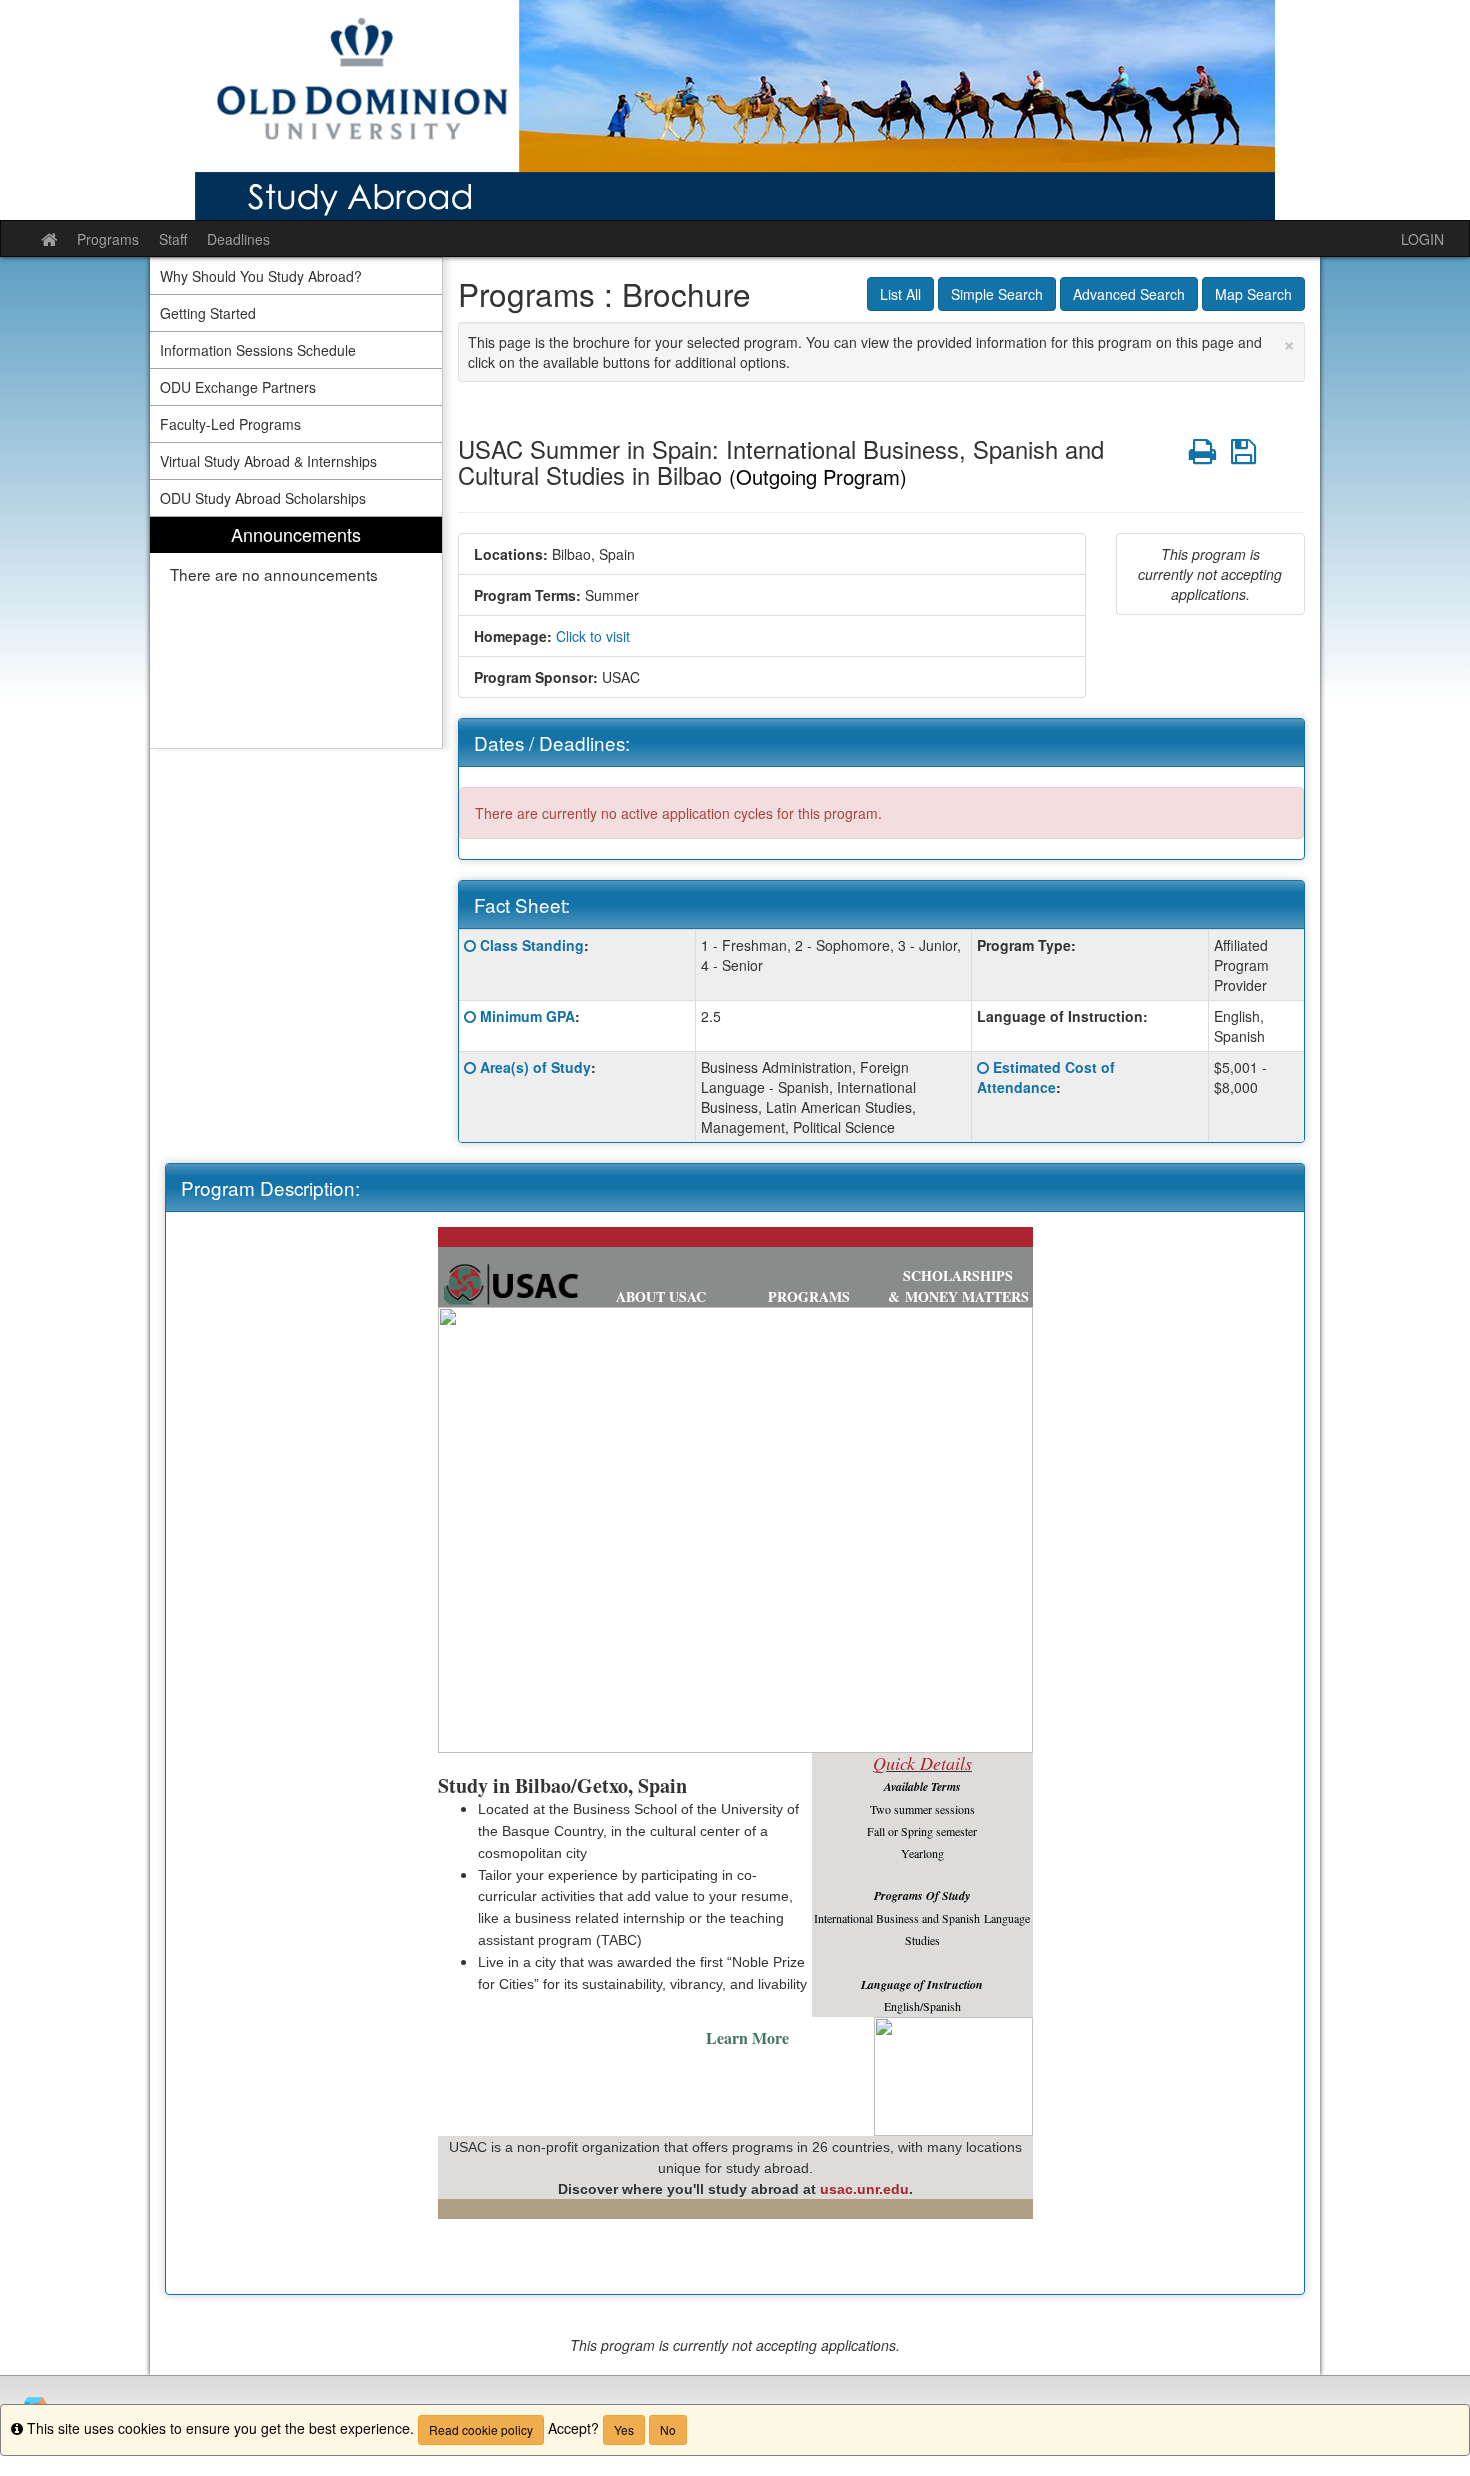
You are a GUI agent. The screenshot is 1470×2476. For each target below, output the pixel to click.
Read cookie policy (481, 2429)
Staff (173, 239)
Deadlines (238, 239)
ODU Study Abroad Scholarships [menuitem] (263, 498)
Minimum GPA (527, 1016)
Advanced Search (1129, 294)
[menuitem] (296, 632)
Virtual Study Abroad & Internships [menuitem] (268, 461)
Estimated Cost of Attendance (1046, 1077)
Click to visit (593, 636)
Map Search (1253, 294)
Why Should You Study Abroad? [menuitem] (261, 276)
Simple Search (997, 294)
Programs (108, 239)
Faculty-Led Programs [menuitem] (230, 424)
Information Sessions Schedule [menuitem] (258, 350)
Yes (624, 2429)
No (668, 2429)
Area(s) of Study (535, 1067)
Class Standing (532, 945)
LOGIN (1422, 239)
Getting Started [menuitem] (208, 313)
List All (900, 294)
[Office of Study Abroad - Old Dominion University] (735, 110)
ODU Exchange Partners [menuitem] (238, 387)
